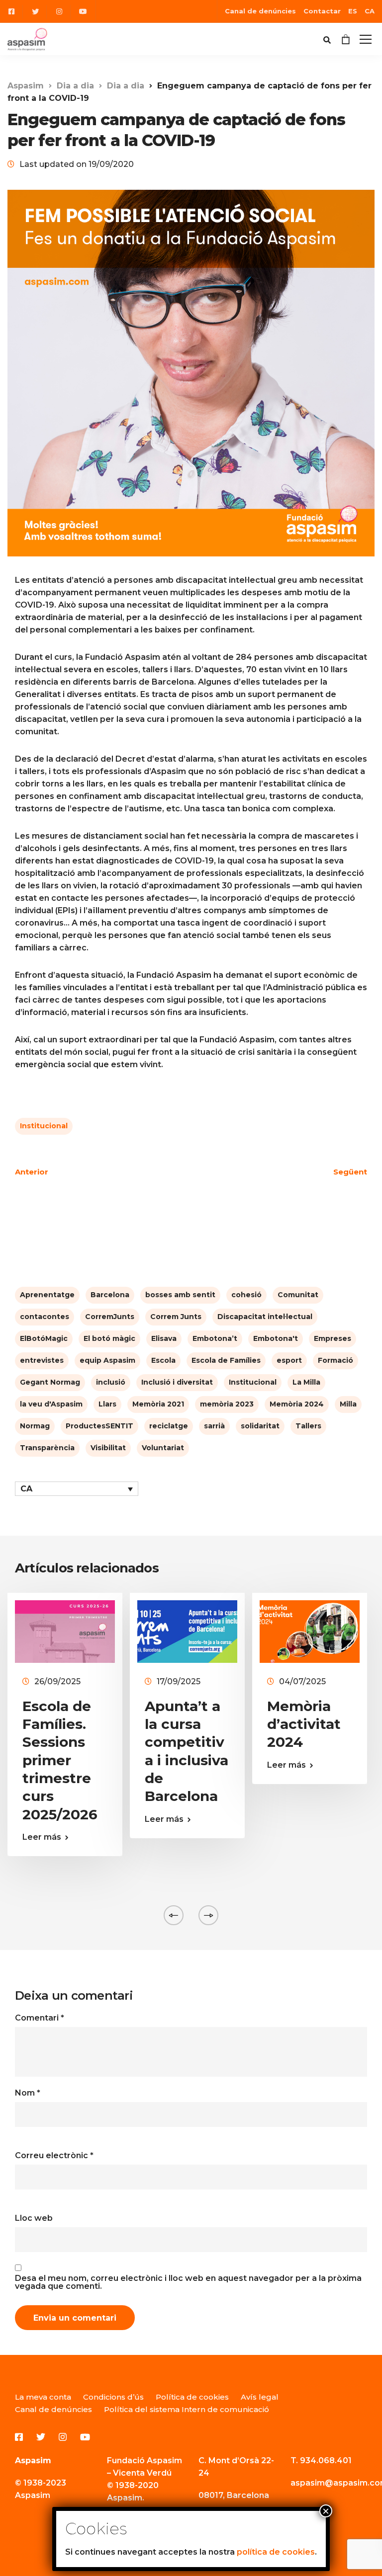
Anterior (32, 1172)
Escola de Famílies (226, 1360)
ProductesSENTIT (99, 1426)
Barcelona (110, 1295)
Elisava (164, 1338)
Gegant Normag (50, 1382)
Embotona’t (215, 1338)
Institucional (44, 1126)
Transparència (47, 1448)
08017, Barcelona (234, 2495)
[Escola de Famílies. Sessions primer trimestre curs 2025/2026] (65, 1631)
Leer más (42, 1837)
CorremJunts (110, 1317)
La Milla (306, 1382)
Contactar (322, 11)
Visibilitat (108, 1448)
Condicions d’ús (113, 2397)
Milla (348, 1404)
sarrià (214, 1426)
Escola (163, 1360)
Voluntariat (163, 1448)
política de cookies (276, 2552)
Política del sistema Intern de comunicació (187, 2409)
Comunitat (298, 1295)
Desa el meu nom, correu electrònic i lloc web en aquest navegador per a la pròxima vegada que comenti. (188, 2282)
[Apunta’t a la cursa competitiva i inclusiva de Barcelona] (187, 1631)
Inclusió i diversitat (177, 1382)
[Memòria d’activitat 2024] (310, 1631)
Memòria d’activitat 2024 (304, 1724)
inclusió (111, 1382)
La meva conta (43, 2397)
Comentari (40, 2018)
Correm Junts (176, 1317)
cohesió (246, 1295)
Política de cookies (192, 2397)
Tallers (308, 1426)
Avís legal (260, 2397)
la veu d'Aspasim (51, 1404)
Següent (350, 1172)
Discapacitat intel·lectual (265, 1317)
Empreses (333, 1338)
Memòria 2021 (158, 1404)
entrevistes (42, 1360)
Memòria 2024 (297, 1404)
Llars (107, 1404)
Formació (335, 1360)
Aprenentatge (47, 1295)
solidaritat (260, 1426)
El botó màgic (109, 1338)
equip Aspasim (107, 1360)
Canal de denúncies (260, 11)
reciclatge (169, 1426)
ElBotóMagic (44, 1338)
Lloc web (34, 2218)
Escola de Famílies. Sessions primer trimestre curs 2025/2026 (60, 1760)
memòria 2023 (227, 1404)
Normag (35, 1426)
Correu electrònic (54, 2156)
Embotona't (276, 1338)
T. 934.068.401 (321, 2460)
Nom (28, 2093)
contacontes (45, 1317)
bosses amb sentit (180, 1295)
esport (289, 1360)
